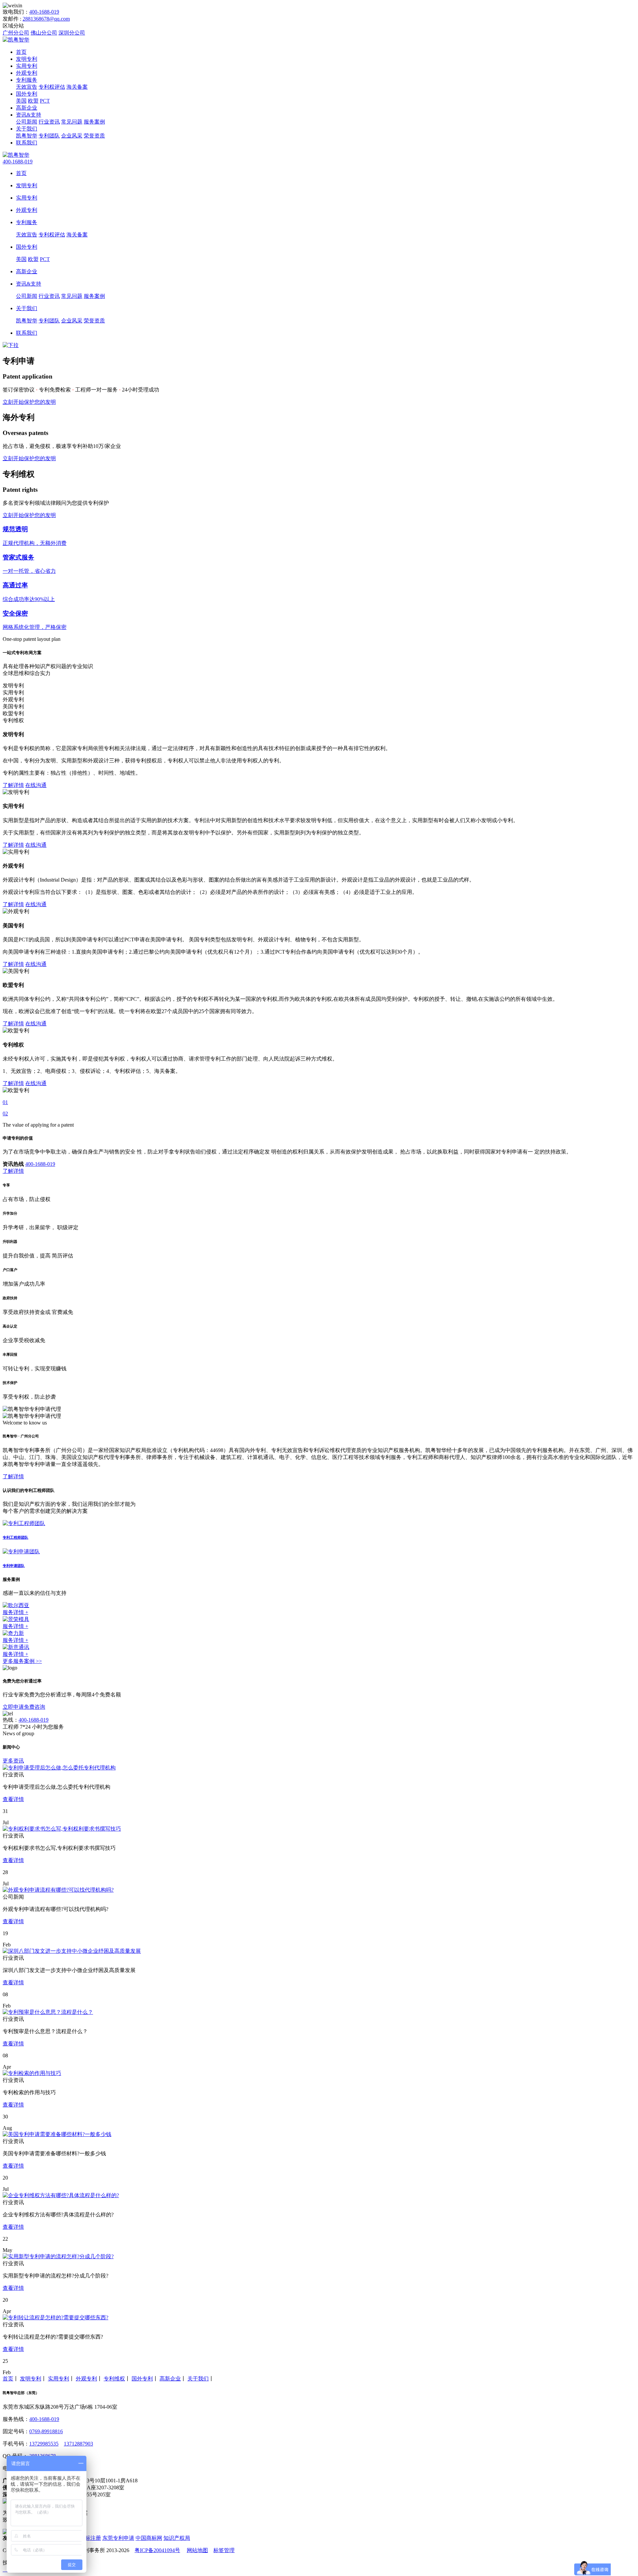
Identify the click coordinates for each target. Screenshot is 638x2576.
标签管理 (224, 2550)
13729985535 (44, 2444)
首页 (21, 52)
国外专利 (27, 94)
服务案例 (94, 122)
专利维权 (114, 2379)
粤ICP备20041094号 (157, 2550)
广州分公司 (16, 33)
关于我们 (27, 129)
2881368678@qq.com (46, 19)
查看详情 (13, 1799)
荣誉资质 (94, 136)
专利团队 (49, 136)
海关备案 (77, 87)
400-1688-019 (44, 12)
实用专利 (27, 66)
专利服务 (27, 80)
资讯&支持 (29, 115)
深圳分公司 (72, 33)
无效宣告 (27, 87)
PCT (45, 101)
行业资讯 (49, 122)
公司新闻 (27, 122)
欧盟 (33, 101)
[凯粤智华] (16, 40)
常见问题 (72, 122)
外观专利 (27, 73)
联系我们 (27, 143)
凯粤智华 (27, 136)
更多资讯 (13, 1761)
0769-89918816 (46, 2431)
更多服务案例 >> (22, 1661)
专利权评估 (52, 87)
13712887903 (78, 2444)
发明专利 (27, 59)
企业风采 (72, 136)
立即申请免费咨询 (24, 1707)
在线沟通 (36, 785)
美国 (21, 101)
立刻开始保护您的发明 (29, 402)
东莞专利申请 (118, 2538)
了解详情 (13, 785)
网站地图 (197, 2550)
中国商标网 (149, 2538)
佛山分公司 (44, 33)
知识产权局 (177, 2538)
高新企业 (27, 108)
